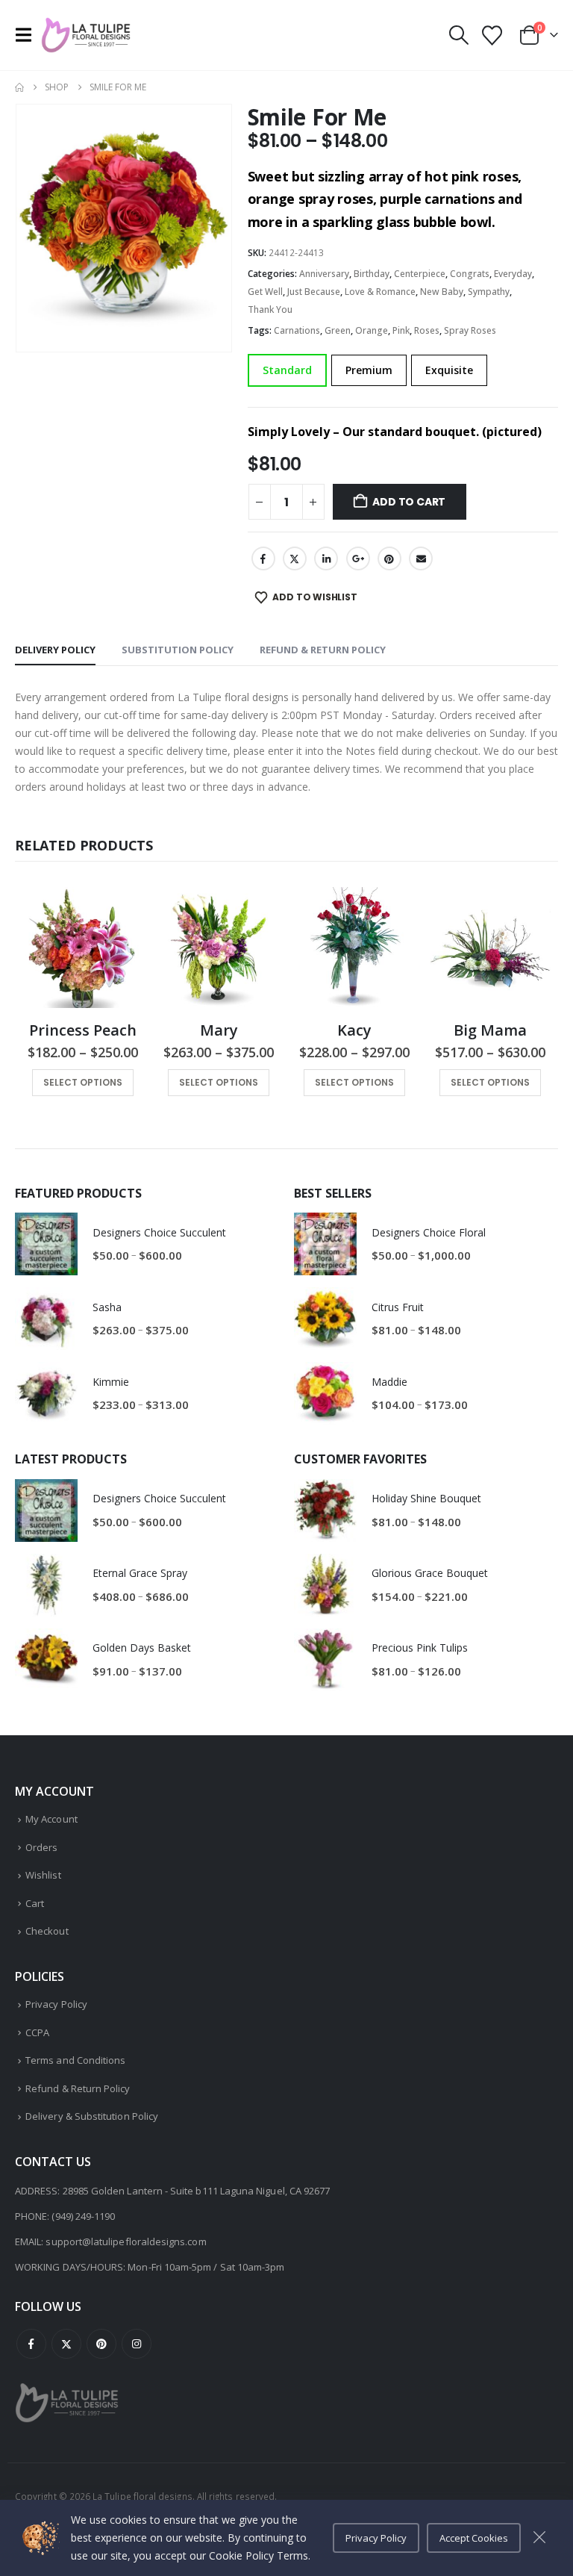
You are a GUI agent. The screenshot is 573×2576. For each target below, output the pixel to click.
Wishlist (43, 1875)
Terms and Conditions (75, 2060)
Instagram (137, 2344)
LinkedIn (326, 559)
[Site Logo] (86, 35)
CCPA (37, 2032)
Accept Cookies (474, 2538)
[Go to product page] (83, 948)
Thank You (270, 309)
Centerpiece (420, 274)
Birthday (372, 274)
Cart (35, 1903)
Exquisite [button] (449, 370)
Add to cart (409, 502)
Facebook (263, 559)
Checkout (47, 1931)
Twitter (295, 559)
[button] (28, 35)
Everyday (513, 274)
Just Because (314, 292)
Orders (41, 1847)
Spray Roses (470, 330)
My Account (51, 1819)
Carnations (297, 330)
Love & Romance (380, 292)
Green (338, 330)
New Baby (442, 292)
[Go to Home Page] (19, 87)
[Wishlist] (492, 35)
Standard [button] (287, 370)
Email (421, 559)
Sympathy (489, 292)
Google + (358, 559)
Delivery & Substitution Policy (92, 2116)
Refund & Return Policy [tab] (323, 650)
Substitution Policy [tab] (178, 650)
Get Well (265, 292)
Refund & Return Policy (78, 2088)
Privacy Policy (56, 2004)
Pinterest (389, 559)
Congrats (470, 274)
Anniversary (324, 274)
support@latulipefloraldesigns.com (126, 2241)
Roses (427, 330)
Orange (372, 330)
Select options (83, 1082)
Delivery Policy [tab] (55, 650)
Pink (401, 330)
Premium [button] (369, 370)
